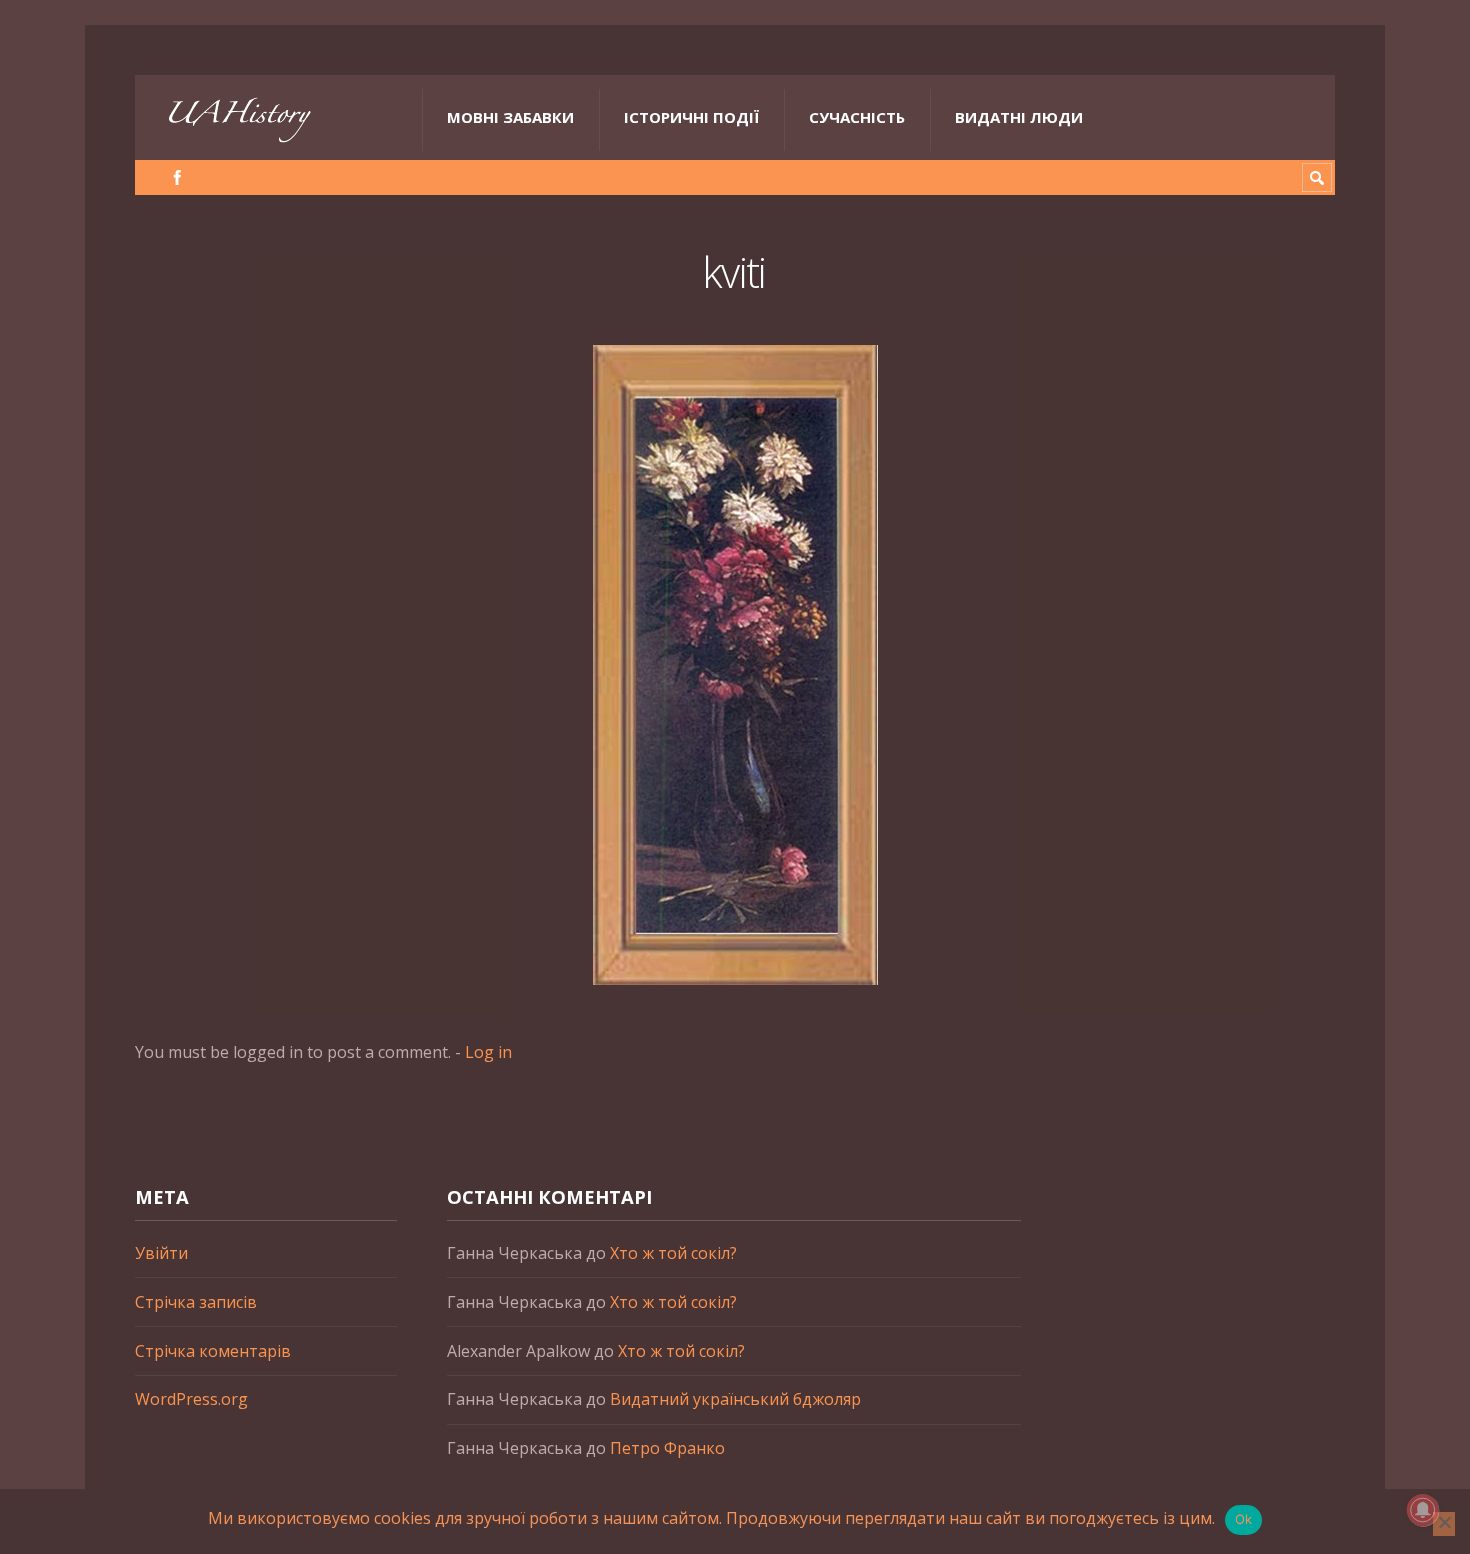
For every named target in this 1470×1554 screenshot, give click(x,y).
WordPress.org (191, 1399)
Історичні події (691, 117)
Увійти (161, 1253)
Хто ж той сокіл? (673, 1253)
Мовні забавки (510, 117)
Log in (488, 1052)
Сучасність (857, 117)
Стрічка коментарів (213, 1351)
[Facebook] (177, 177)
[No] (1444, 1524)
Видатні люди (1019, 117)
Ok (1244, 1519)
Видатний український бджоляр (735, 1399)
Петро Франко (667, 1448)
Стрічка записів (196, 1302)
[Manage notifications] (1423, 1510)
